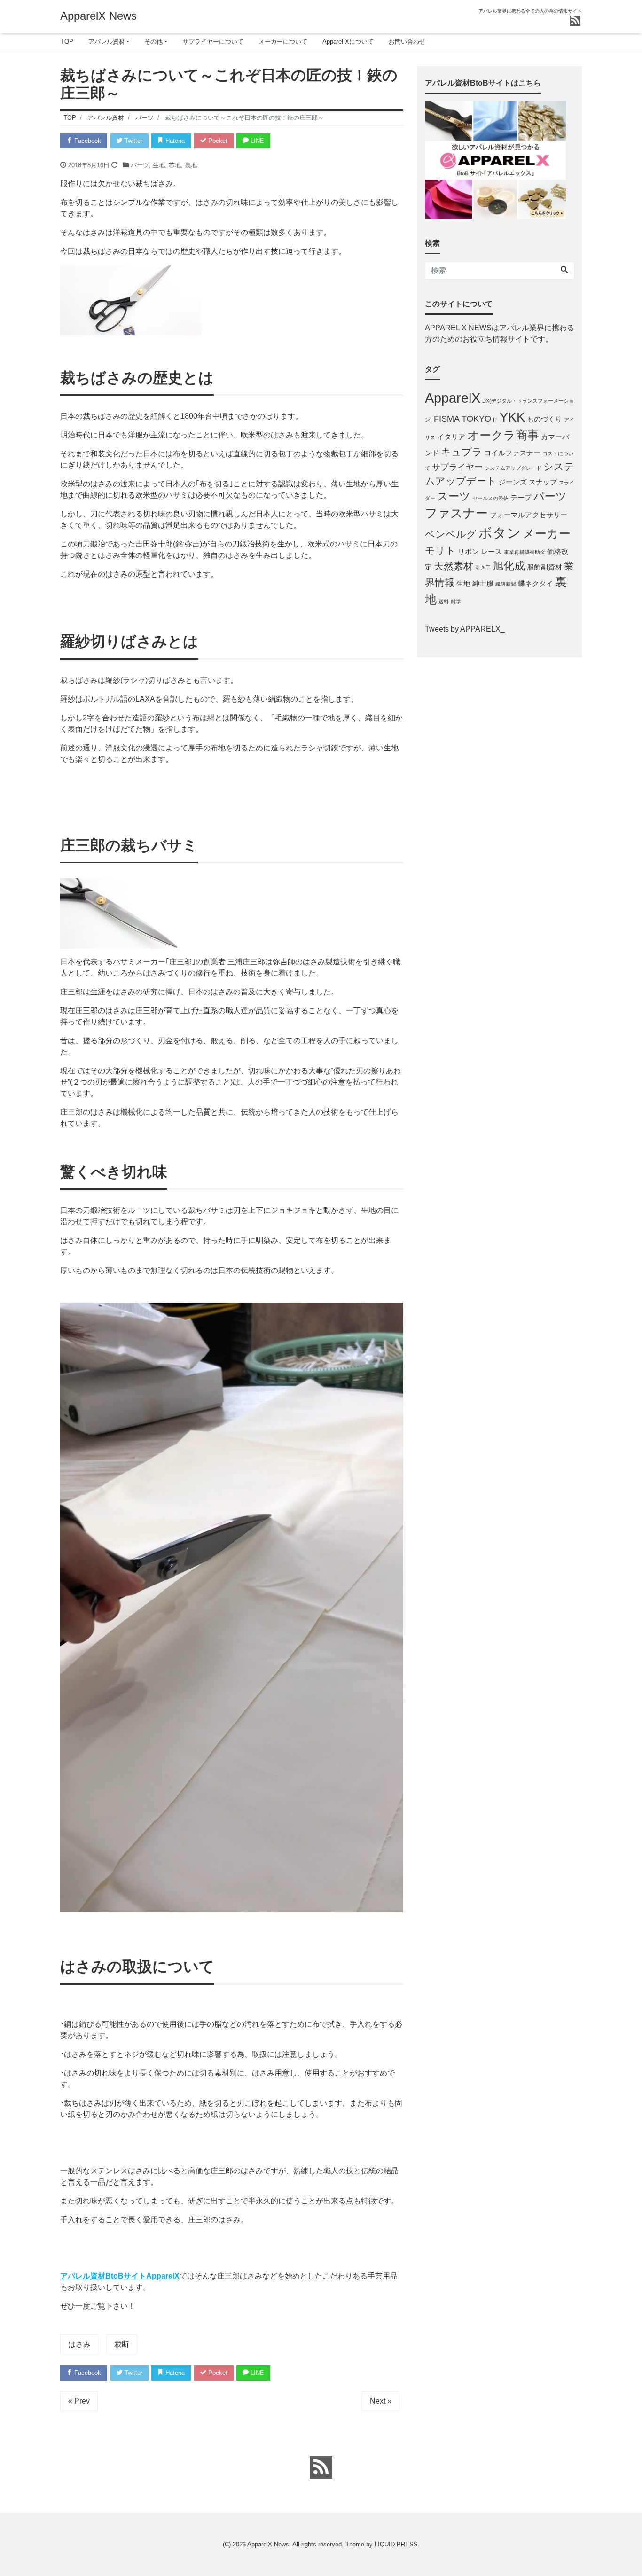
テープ (521, 497)
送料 (444, 601)
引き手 (483, 568)
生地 (159, 165)
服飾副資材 (544, 567)
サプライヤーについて (213, 42)
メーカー (547, 534)
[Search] (564, 271)
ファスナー (456, 513)
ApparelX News (98, 16)
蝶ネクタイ (536, 583)
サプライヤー (457, 467)
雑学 (456, 601)
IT (495, 420)
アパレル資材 (107, 42)
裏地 (191, 165)
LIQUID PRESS (396, 2544)
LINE (256, 141)
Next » (381, 2401)
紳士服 (483, 583)
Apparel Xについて (348, 42)
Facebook (87, 141)
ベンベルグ (451, 534)
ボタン (500, 533)
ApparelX (453, 398)
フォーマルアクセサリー (528, 515)
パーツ (140, 165)
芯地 (175, 165)
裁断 (122, 2344)
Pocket (217, 141)
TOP (67, 42)
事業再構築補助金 (525, 552)
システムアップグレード (513, 468)
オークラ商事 (503, 435)
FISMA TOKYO (462, 418)
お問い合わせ (407, 42)
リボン (468, 551)
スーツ (454, 496)
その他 (153, 42)
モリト (440, 550)
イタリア (451, 437)
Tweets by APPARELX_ (465, 629)
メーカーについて (283, 42)
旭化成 (509, 566)
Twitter (133, 141)
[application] (232, 1608)
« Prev (79, 2401)
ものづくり (544, 419)
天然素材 (454, 566)
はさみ (79, 2344)
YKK (512, 417)
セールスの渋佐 (490, 498)
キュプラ (462, 452)
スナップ (543, 482)
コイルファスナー (512, 453)
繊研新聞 (506, 584)
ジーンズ (513, 482)
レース (491, 551)
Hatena (174, 141)
